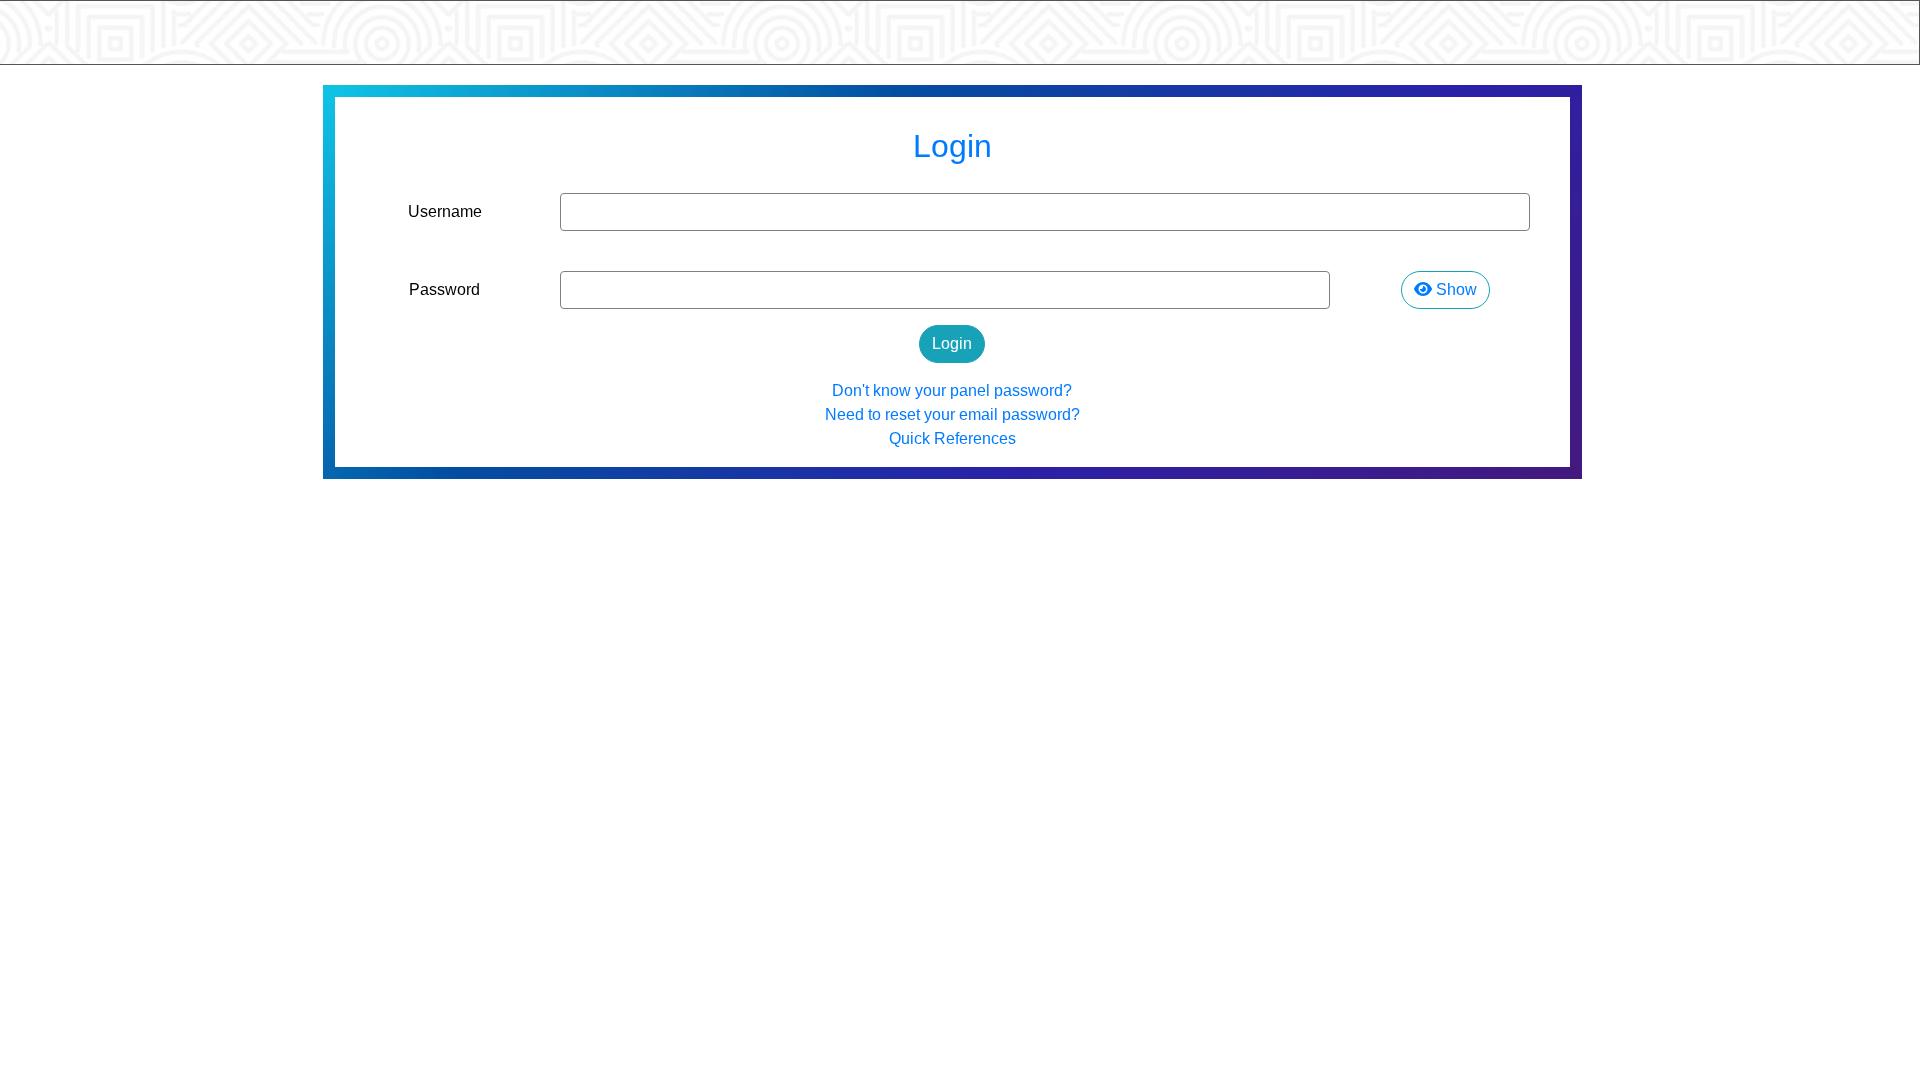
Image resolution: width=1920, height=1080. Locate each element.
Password (444, 289)
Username (445, 211)
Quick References (952, 438)
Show (1454, 289)
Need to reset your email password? (952, 414)
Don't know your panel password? (952, 390)
